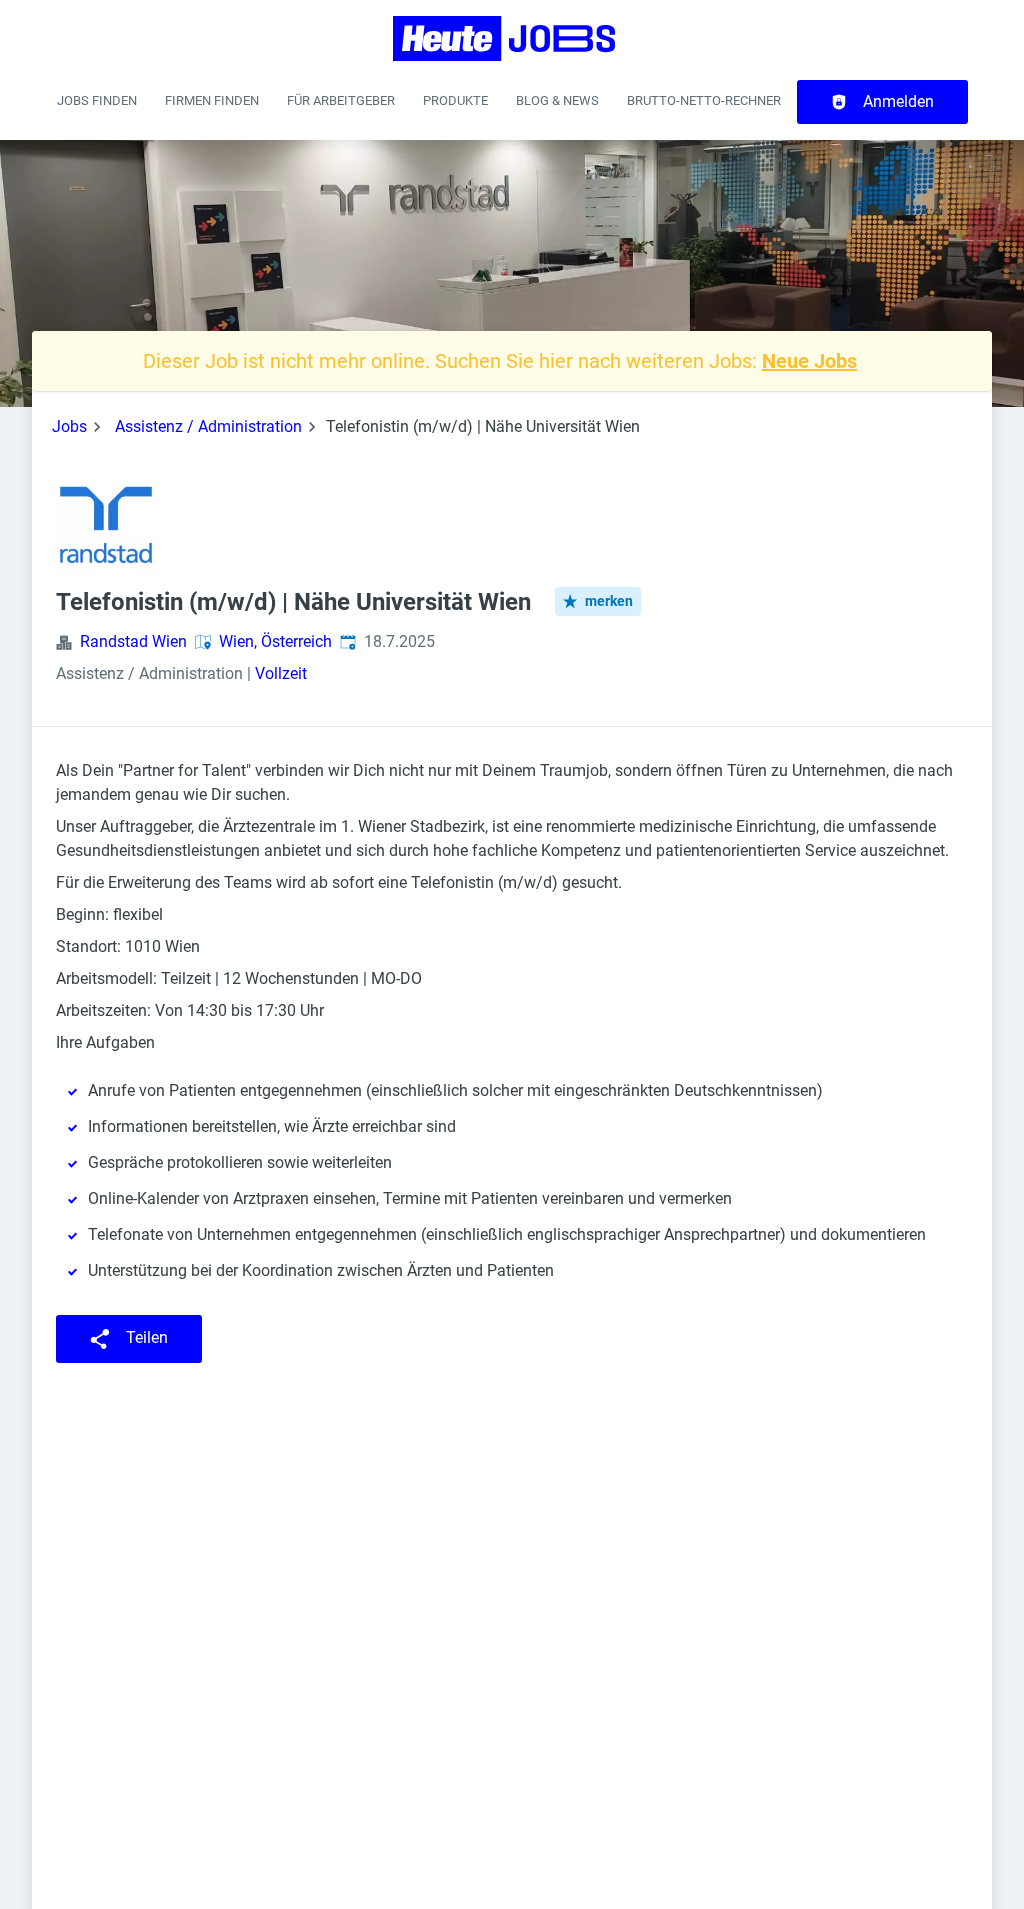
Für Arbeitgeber (341, 100)
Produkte (455, 100)
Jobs (69, 426)
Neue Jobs (809, 361)
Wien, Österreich (275, 641)
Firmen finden (212, 100)
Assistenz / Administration (208, 426)
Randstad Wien (133, 641)
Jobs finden (97, 100)
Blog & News (557, 100)
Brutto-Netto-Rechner (704, 100)
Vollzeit (281, 673)
